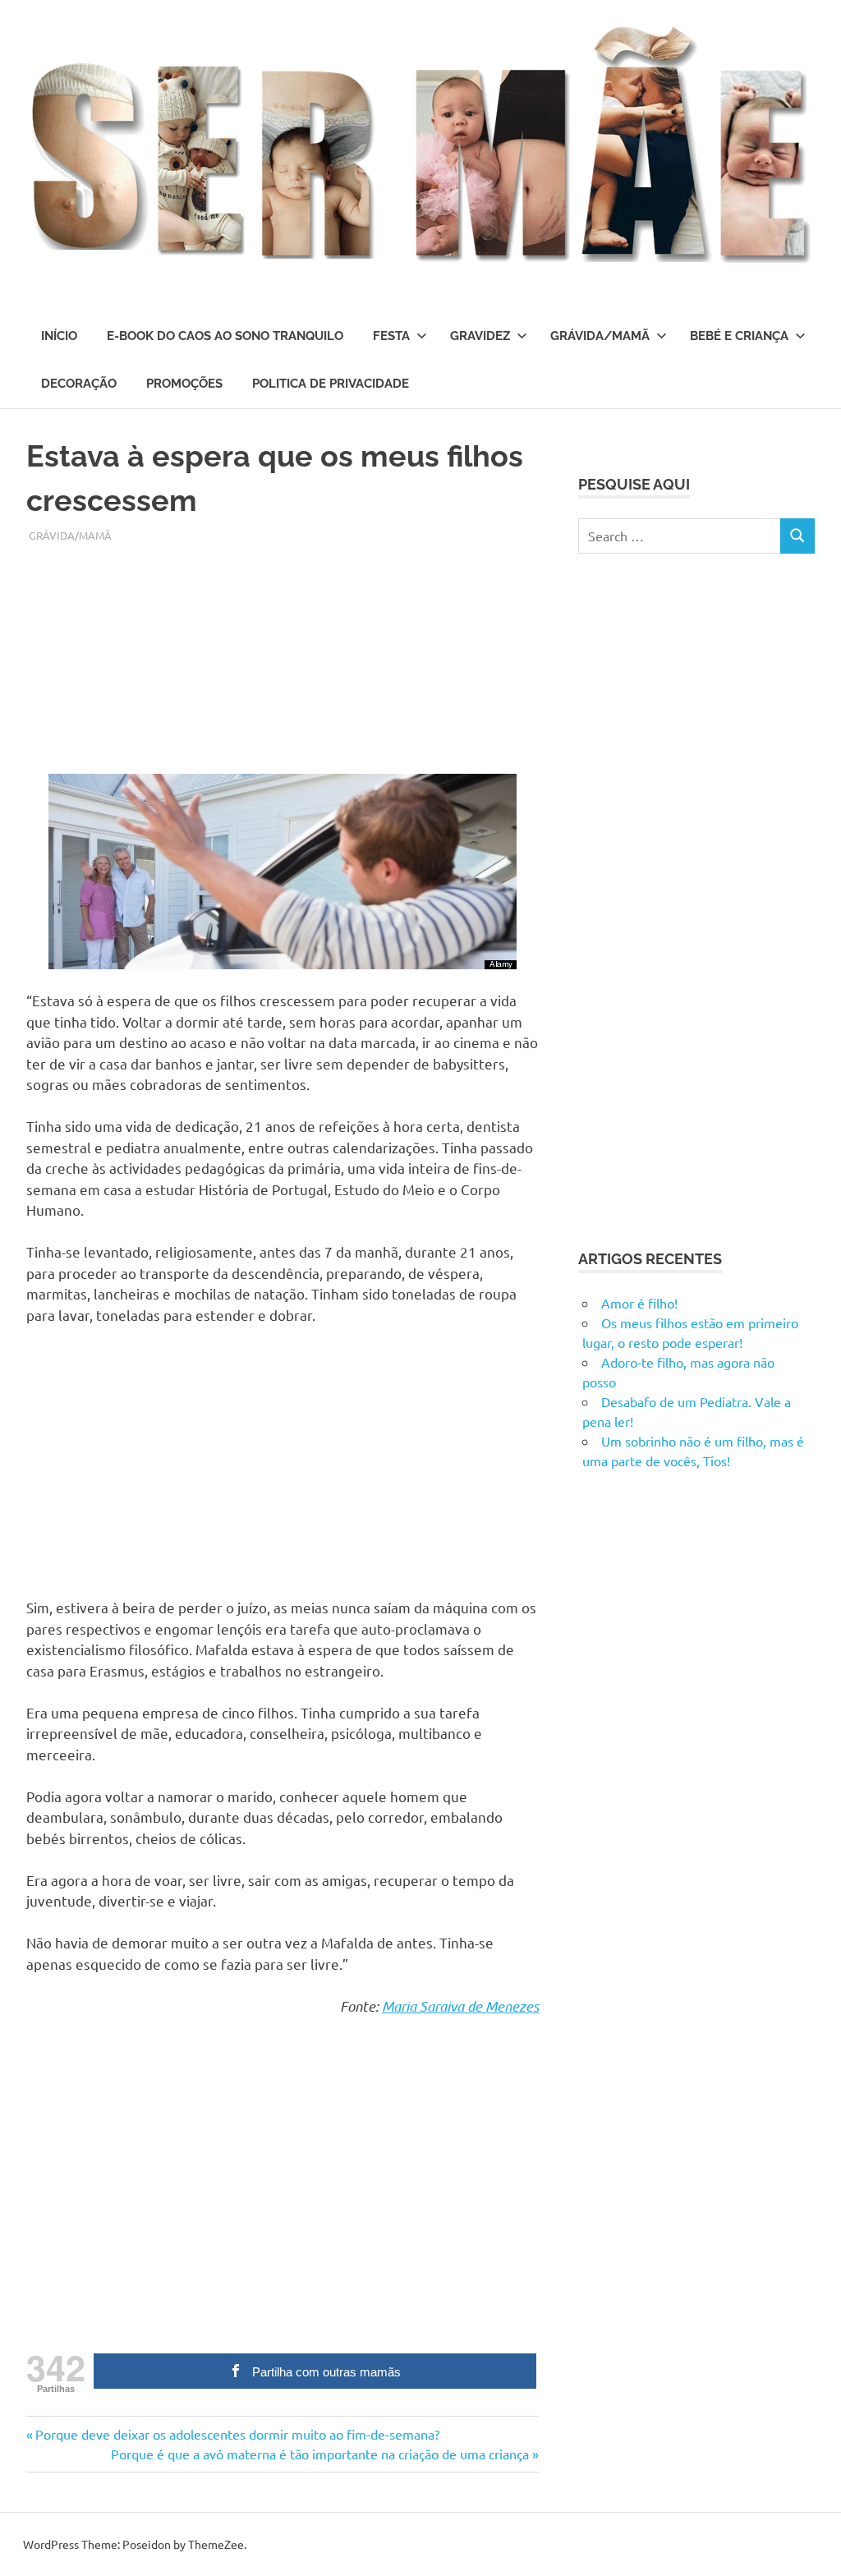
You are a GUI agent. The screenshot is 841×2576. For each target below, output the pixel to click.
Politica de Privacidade (331, 384)
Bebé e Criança (739, 336)
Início (59, 336)
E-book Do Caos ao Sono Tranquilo (225, 336)
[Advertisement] (283, 659)
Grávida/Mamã (600, 336)
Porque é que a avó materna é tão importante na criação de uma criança (320, 2454)
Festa (391, 336)
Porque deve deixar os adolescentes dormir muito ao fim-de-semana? (237, 2434)
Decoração (79, 384)
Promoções (184, 384)
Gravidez (480, 336)
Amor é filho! (639, 1303)
